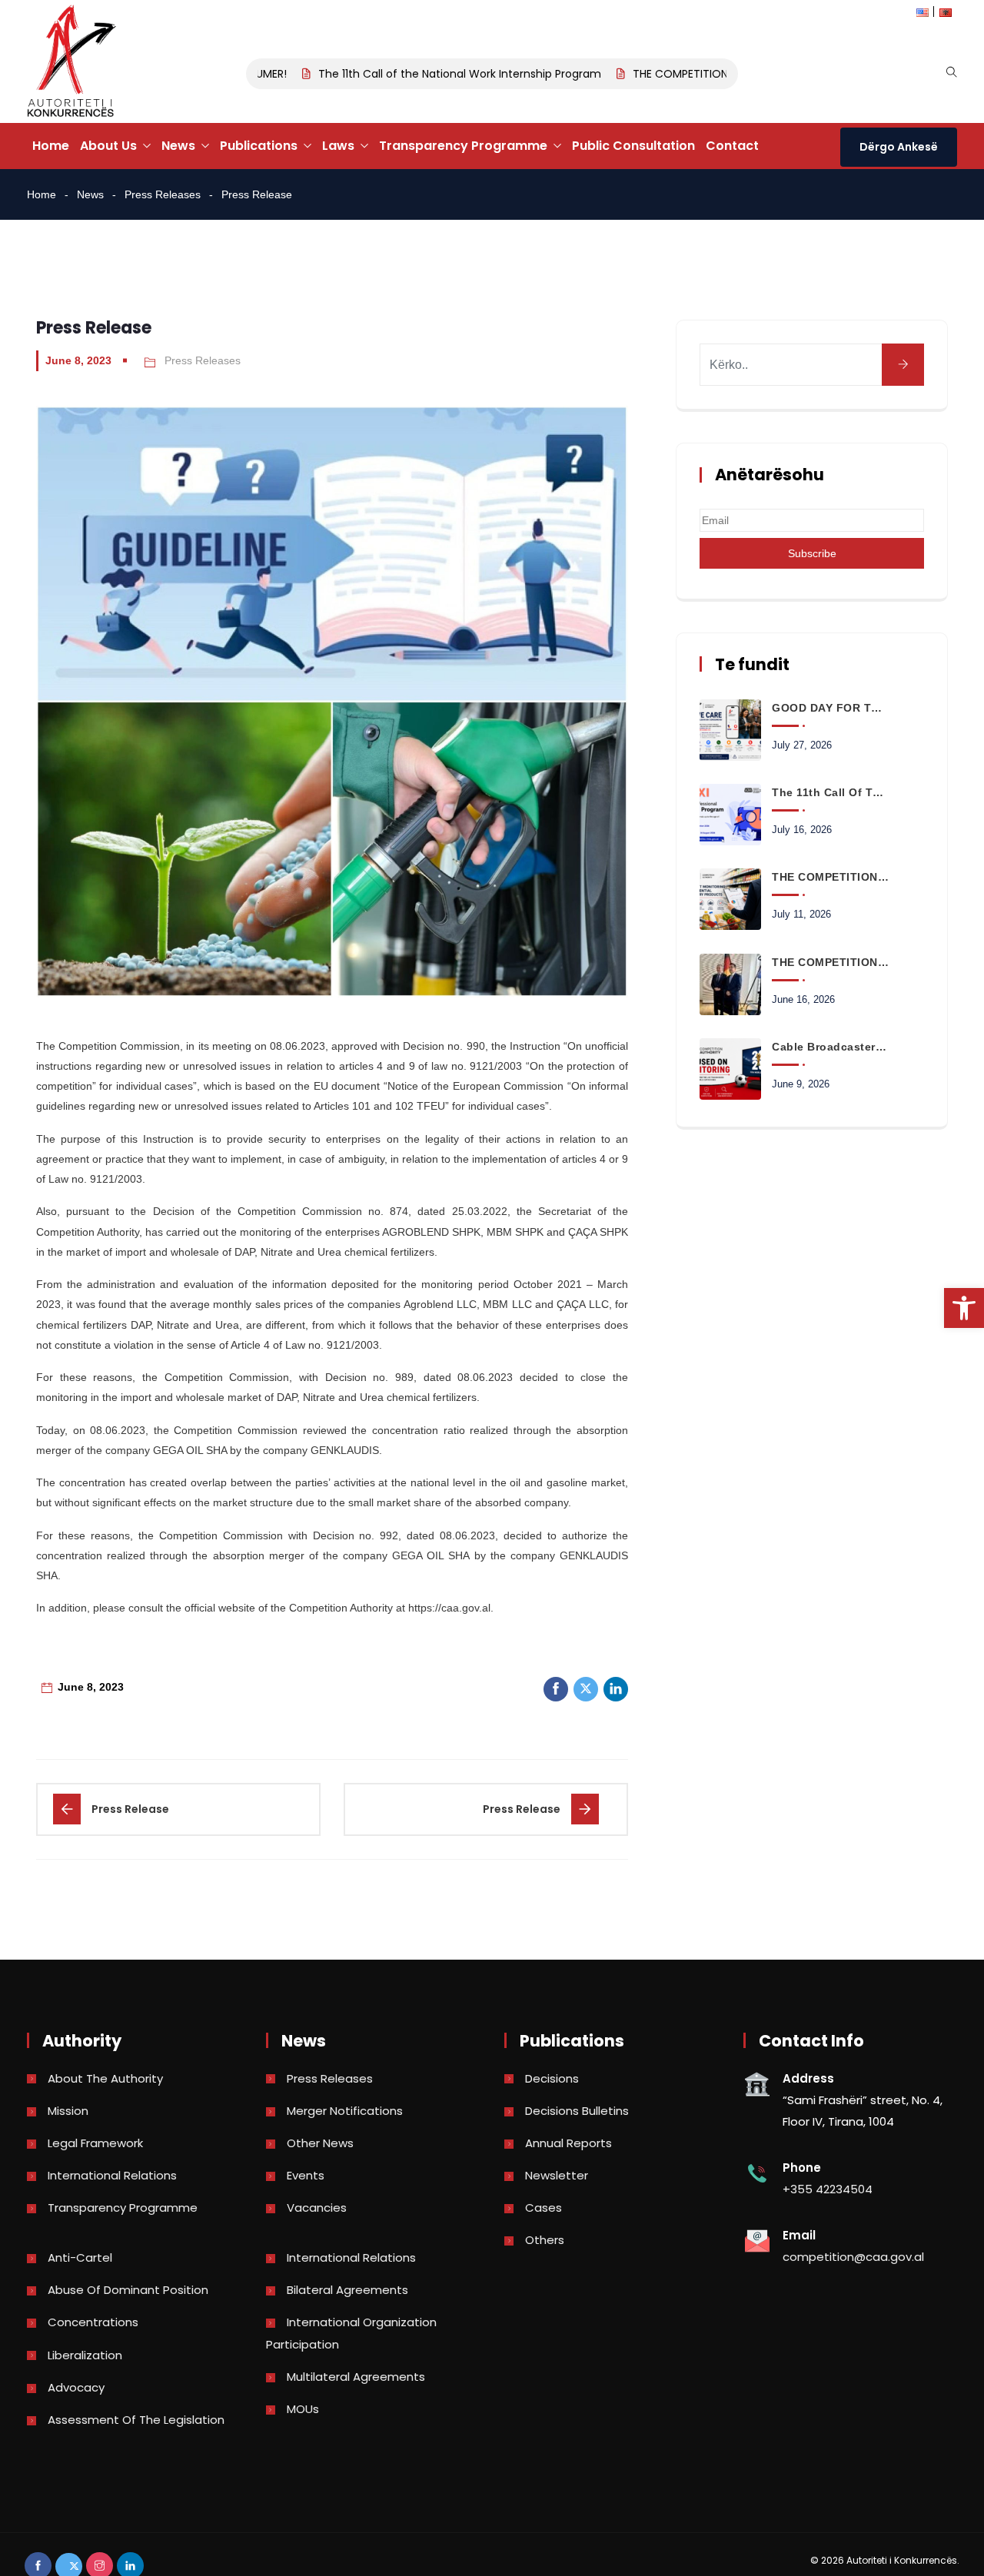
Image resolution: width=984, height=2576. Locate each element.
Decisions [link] (552, 2078)
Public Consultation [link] (633, 146)
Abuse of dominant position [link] (128, 2290)
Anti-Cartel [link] (80, 2257)
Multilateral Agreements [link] (356, 2377)
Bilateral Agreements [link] (347, 2290)
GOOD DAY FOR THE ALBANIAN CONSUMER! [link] (830, 708)
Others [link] (545, 2240)
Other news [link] (320, 2143)
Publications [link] (259, 146)
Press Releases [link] (163, 194)
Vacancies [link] (317, 2208)
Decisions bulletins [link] (577, 2111)
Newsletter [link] (557, 2175)
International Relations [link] (112, 2175)
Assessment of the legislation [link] (136, 2420)
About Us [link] (108, 146)
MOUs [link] (303, 2409)
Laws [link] (338, 146)
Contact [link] (732, 146)
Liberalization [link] (85, 2355)
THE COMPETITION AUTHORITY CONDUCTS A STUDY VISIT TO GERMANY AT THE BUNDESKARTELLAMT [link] (830, 962)
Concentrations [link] (93, 2322)
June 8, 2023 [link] (78, 360)
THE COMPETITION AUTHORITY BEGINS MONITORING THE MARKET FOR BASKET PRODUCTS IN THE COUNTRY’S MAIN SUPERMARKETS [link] (830, 877)
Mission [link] (68, 2111)
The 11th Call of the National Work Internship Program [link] (429, 74)
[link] (964, 1308)
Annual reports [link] (568, 2143)
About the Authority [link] (105, 2078)
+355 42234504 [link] (828, 2189)
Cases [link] (544, 2208)
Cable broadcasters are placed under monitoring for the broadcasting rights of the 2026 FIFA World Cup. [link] (830, 1047)
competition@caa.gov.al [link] (853, 2257)
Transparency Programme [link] (463, 146)
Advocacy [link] (76, 2387)
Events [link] (306, 2175)
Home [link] (51, 146)
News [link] (178, 146)
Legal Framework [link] (95, 2143)
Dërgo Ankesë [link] (899, 147)
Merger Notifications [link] (345, 2111)
